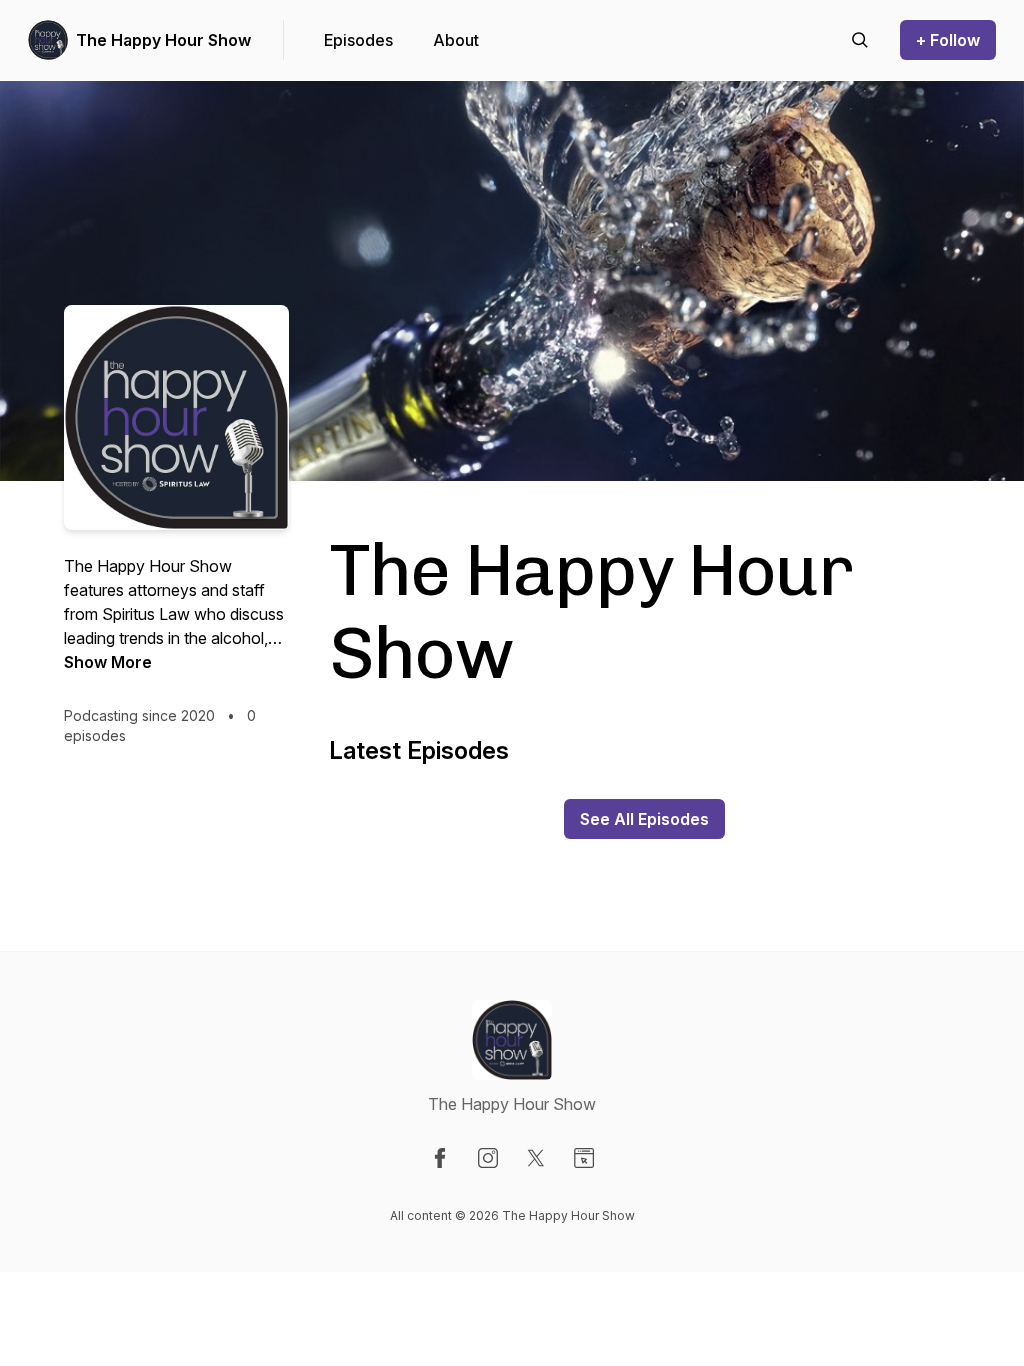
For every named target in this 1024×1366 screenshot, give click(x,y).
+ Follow (948, 40)
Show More (108, 662)
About (456, 40)
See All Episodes (644, 819)
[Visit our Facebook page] (440, 1158)
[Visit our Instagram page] (488, 1158)
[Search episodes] (860, 40)
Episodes (358, 40)
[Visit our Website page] (584, 1158)
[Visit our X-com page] (536, 1158)
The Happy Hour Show (163, 40)
